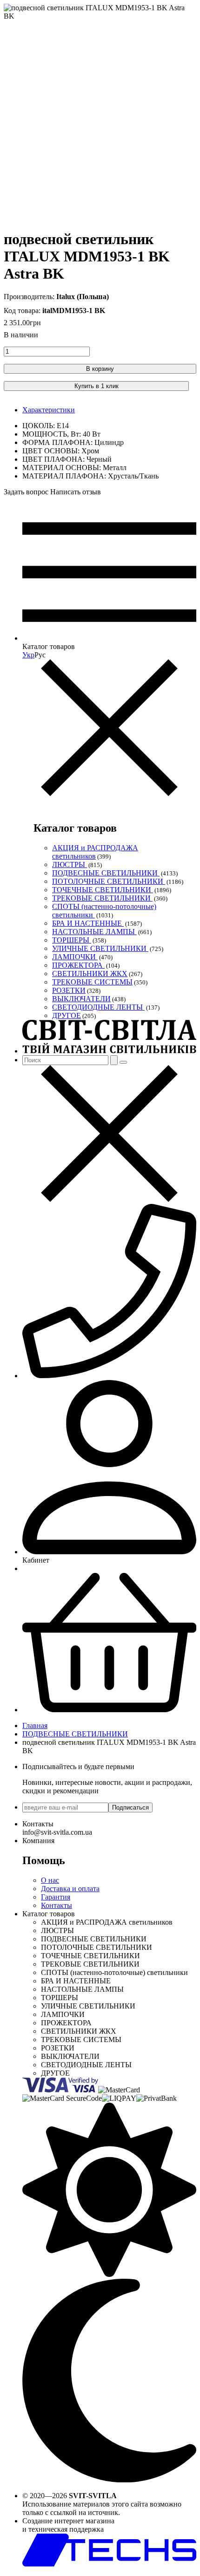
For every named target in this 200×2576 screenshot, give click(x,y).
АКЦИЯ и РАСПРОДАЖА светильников (95, 852)
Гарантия (56, 1897)
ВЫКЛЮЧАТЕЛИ (81, 999)
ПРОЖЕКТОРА (78, 965)
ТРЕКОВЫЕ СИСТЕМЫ (92, 982)
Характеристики (49, 410)
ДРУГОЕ (67, 1015)
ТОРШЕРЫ (72, 940)
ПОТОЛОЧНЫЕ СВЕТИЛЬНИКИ (109, 881)
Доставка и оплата (70, 1889)
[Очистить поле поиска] (123, 1062)
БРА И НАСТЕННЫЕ (88, 923)
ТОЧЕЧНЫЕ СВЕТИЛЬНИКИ (103, 890)
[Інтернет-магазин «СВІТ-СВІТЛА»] (109, 1051)
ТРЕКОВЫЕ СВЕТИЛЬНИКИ (102, 898)
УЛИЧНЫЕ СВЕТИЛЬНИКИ (100, 948)
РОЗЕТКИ (69, 990)
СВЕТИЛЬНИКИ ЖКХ (90, 974)
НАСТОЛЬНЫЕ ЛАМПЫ (94, 932)
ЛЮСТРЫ (70, 864)
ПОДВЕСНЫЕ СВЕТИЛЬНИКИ (106, 873)
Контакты (57, 1905)
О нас (50, 1880)
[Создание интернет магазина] (109, 2564)
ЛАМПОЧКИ (75, 957)
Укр (28, 655)
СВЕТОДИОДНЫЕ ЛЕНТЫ (98, 1007)
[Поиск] (114, 1060)
